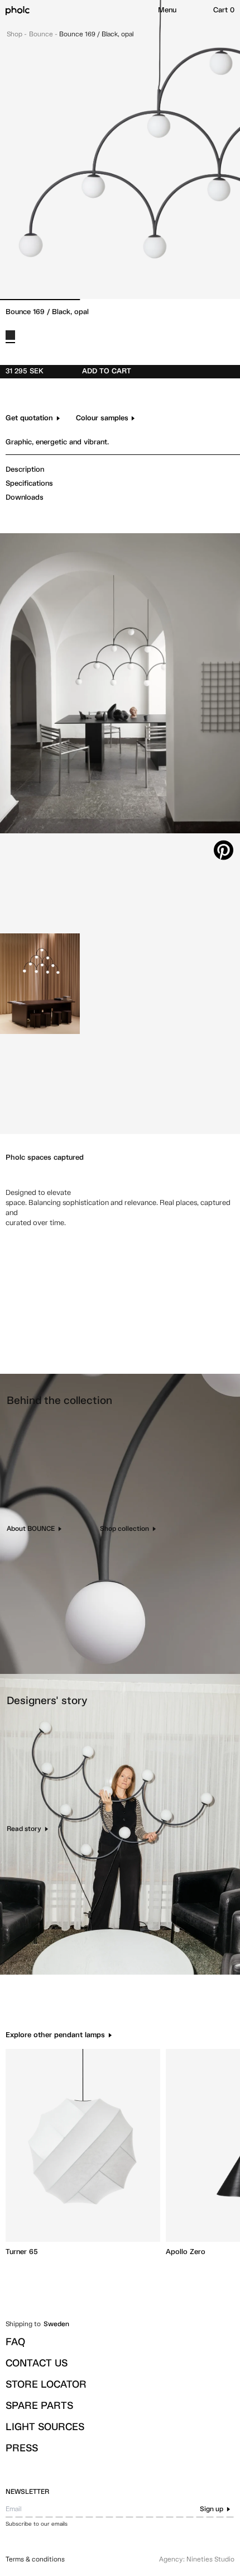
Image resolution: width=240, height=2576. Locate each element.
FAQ (15, 2342)
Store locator (46, 2385)
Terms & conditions (35, 2560)
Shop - (17, 35)
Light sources (45, 2427)
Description (25, 470)
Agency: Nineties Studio (197, 2560)
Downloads (25, 498)
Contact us (37, 2364)
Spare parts (39, 2406)
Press (22, 2449)
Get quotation (29, 418)
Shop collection (124, 1529)
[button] (167, 11)
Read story (24, 1829)
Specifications (29, 484)
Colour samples (102, 418)
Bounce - (44, 35)
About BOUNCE (31, 1529)
